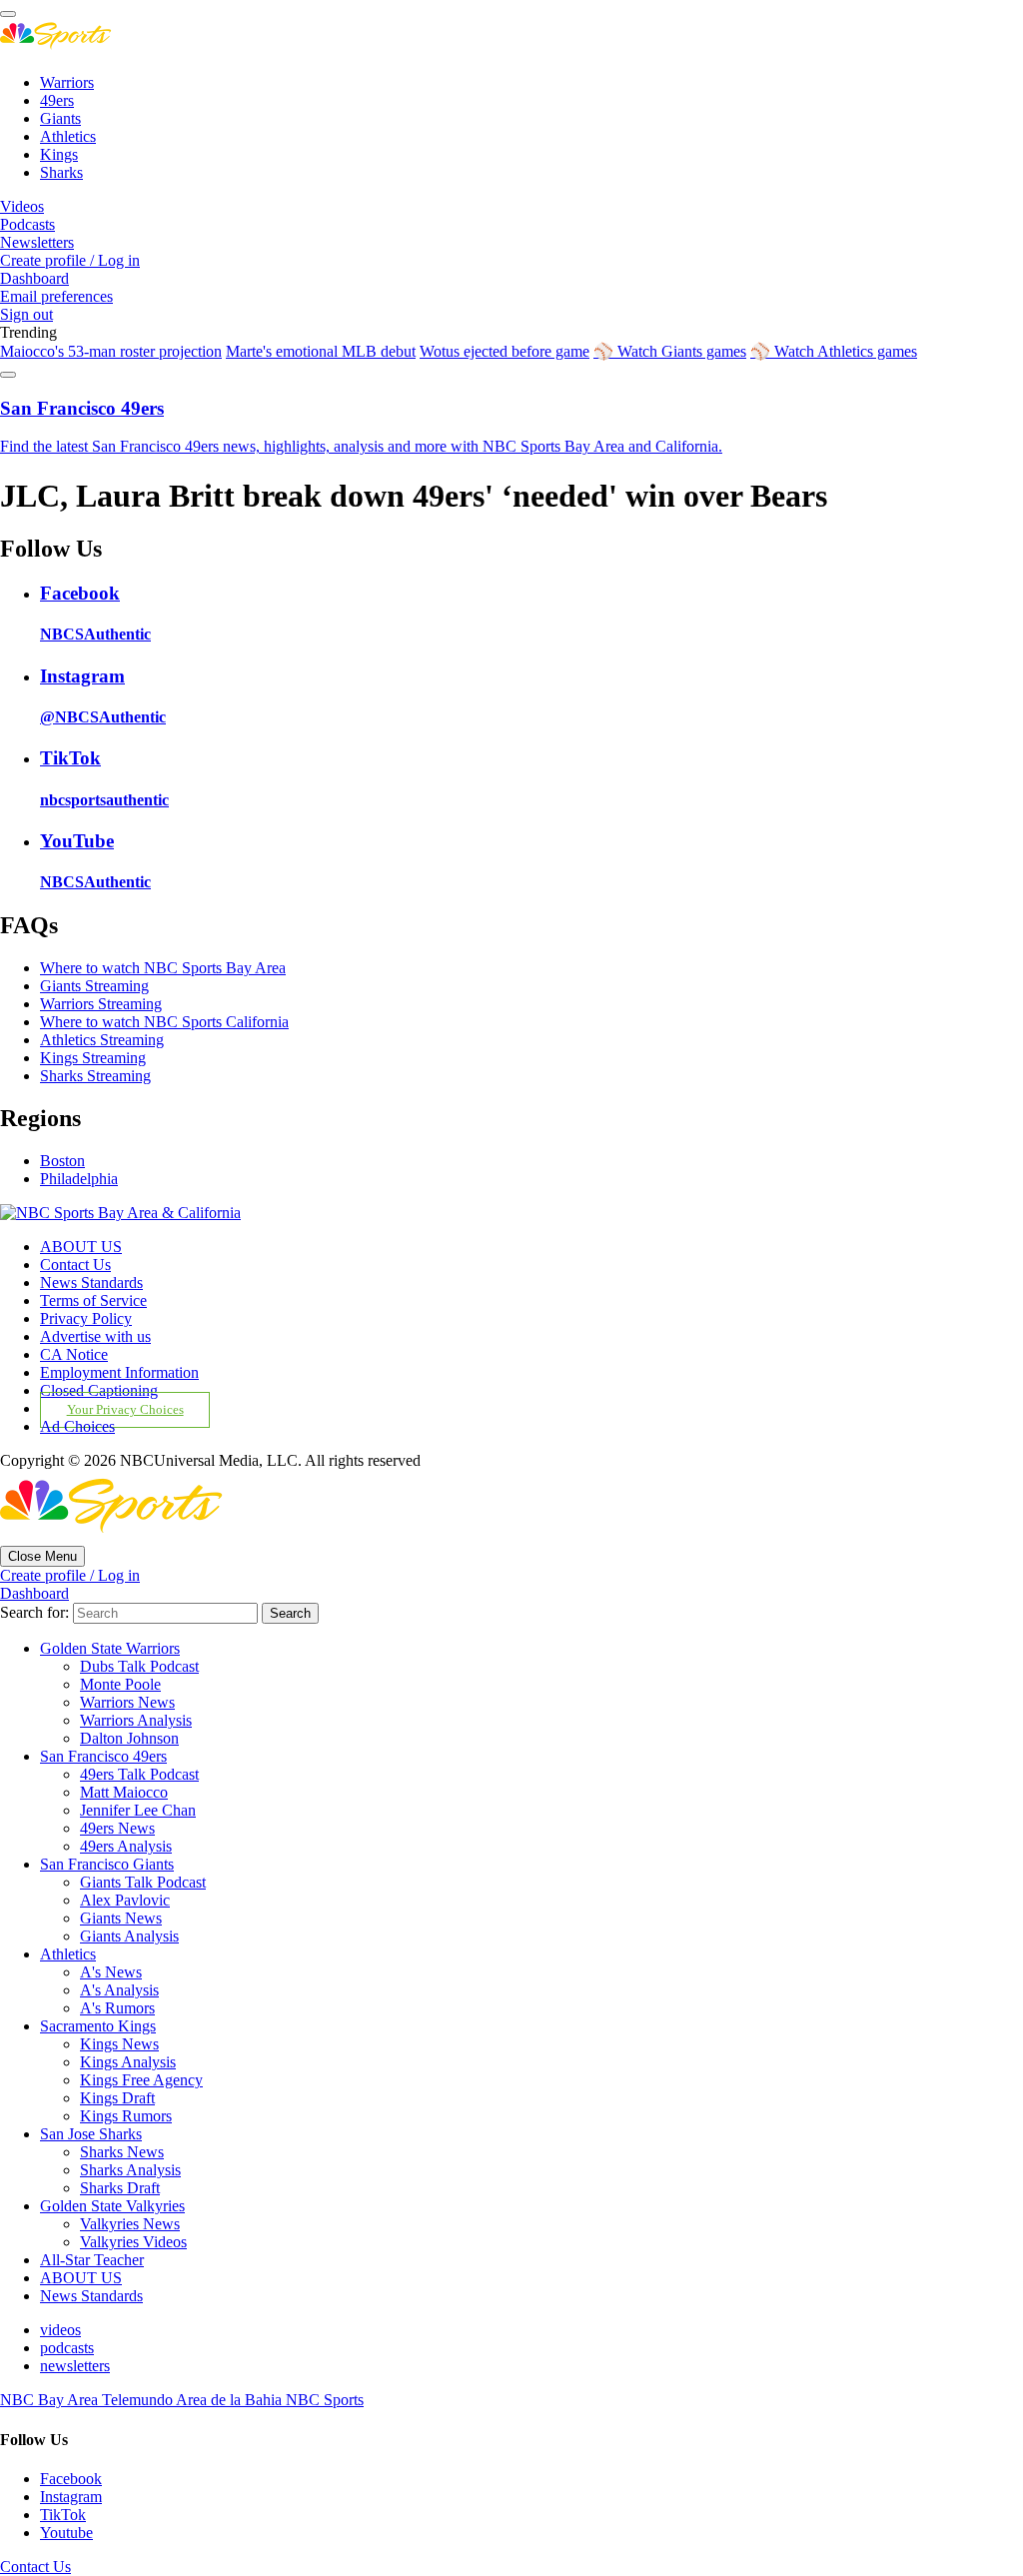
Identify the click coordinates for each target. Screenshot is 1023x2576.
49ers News (117, 1828)
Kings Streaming (93, 1058)
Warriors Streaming (101, 1004)
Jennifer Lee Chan (138, 1810)
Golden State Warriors (110, 1648)
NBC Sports (325, 2400)
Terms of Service (93, 1300)
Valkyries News (130, 2224)
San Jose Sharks (91, 2134)
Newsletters (37, 242)
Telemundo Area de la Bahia (194, 2400)
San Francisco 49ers (103, 1756)
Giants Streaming (94, 986)
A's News (111, 1972)
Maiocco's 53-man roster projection (111, 351)
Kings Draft (117, 2098)
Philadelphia (79, 1179)
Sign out (26, 314)
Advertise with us (95, 1336)
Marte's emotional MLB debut (321, 351)
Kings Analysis (128, 2062)
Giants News (121, 1918)
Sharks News (122, 2152)
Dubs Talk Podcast (139, 1666)
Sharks (61, 172)
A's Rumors (117, 2008)
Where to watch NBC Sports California (164, 1022)
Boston (62, 1161)
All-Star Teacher (92, 2260)
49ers (57, 100)
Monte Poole (120, 1684)
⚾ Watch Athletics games (834, 351)
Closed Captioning (99, 1390)
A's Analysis (119, 1990)
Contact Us (75, 1265)
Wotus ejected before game (505, 351)
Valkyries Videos (133, 2242)
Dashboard (34, 278)
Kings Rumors (126, 2116)
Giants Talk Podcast (143, 1882)
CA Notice (74, 1354)
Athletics (68, 136)
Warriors (67, 82)
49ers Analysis (126, 1846)
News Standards (91, 1283)
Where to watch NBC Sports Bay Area (163, 968)
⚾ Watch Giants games (670, 351)
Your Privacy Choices (125, 1410)
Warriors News (127, 1702)
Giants (60, 118)
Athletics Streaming (102, 1040)
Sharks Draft (120, 2188)
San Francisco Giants (107, 1864)
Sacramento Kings (98, 2026)
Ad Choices (77, 1426)
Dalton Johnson (129, 1738)
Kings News (119, 2044)
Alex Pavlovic (125, 1900)
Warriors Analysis (136, 1720)
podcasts (67, 2348)
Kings (59, 154)
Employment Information (119, 1372)
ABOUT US (81, 1247)
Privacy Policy (86, 1318)
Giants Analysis (129, 1936)
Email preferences (56, 296)
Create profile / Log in (70, 260)
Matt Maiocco (124, 1792)
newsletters (75, 2366)
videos (60, 2330)
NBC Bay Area (51, 2400)
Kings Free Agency (141, 2080)
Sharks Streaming (95, 1076)
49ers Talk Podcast (139, 1774)
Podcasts (27, 224)
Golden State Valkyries (112, 2206)
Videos (22, 206)
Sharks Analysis (130, 2170)
